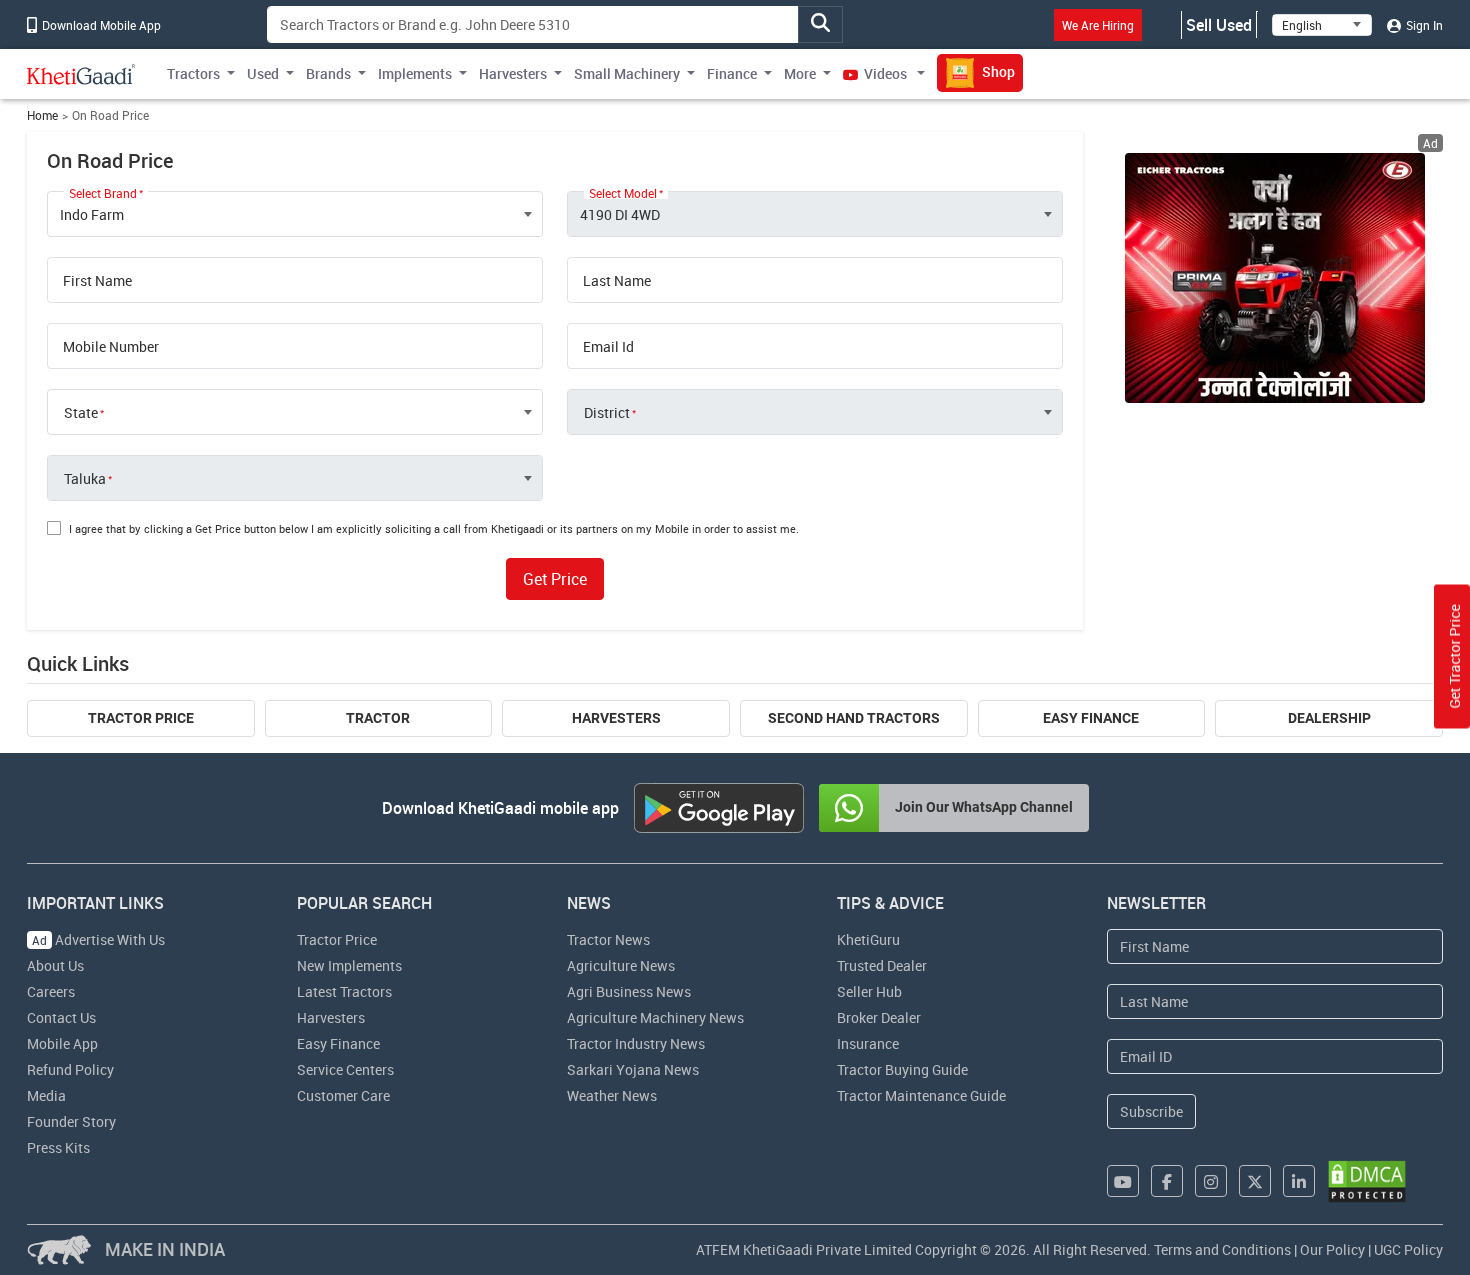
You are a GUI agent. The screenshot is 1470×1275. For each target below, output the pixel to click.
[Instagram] (1211, 1181)
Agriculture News (621, 965)
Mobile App (62, 1043)
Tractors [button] (193, 73)
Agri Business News (629, 991)
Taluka (85, 479)
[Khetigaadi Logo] (81, 74)
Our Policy (1332, 1249)
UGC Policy (1408, 1249)
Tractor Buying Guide (902, 1069)
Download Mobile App (100, 25)
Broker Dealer (879, 1017)
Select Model (623, 193)
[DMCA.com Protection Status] (1367, 1181)
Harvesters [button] (513, 73)
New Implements (349, 965)
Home (42, 115)
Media (46, 1095)
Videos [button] (885, 73)
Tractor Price (141, 718)
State (81, 413)
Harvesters (616, 718)
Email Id (608, 347)
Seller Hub (869, 991)
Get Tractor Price (1454, 656)
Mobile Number (111, 347)
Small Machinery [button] (627, 73)
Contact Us (61, 1017)
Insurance (868, 1043)
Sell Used (1219, 25)
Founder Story (71, 1121)
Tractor (378, 718)
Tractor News (608, 939)
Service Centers (345, 1069)
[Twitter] (1255, 1181)
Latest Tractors (344, 991)
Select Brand (103, 193)
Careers (51, 991)
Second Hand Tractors (854, 718)
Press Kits (58, 1147)
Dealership (1329, 718)
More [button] (800, 73)
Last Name (617, 281)
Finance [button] (732, 73)
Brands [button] (328, 73)
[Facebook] (1167, 1181)
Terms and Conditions (1222, 1249)
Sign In (1423, 25)
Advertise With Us (98, 939)
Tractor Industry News (636, 1043)
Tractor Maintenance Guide (921, 1095)
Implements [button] (415, 73)
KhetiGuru (868, 939)
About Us (55, 965)
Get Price (555, 579)
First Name (97, 281)
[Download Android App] (719, 808)
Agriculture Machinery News (655, 1017)
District (607, 413)
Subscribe (1151, 1111)
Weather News (612, 1095)
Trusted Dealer (882, 965)
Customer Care (343, 1095)
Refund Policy (70, 1069)
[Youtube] (1123, 1181)
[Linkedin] (1299, 1181)
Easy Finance (1091, 718)
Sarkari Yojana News (633, 1069)
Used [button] (263, 73)
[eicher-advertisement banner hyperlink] (1275, 278)
